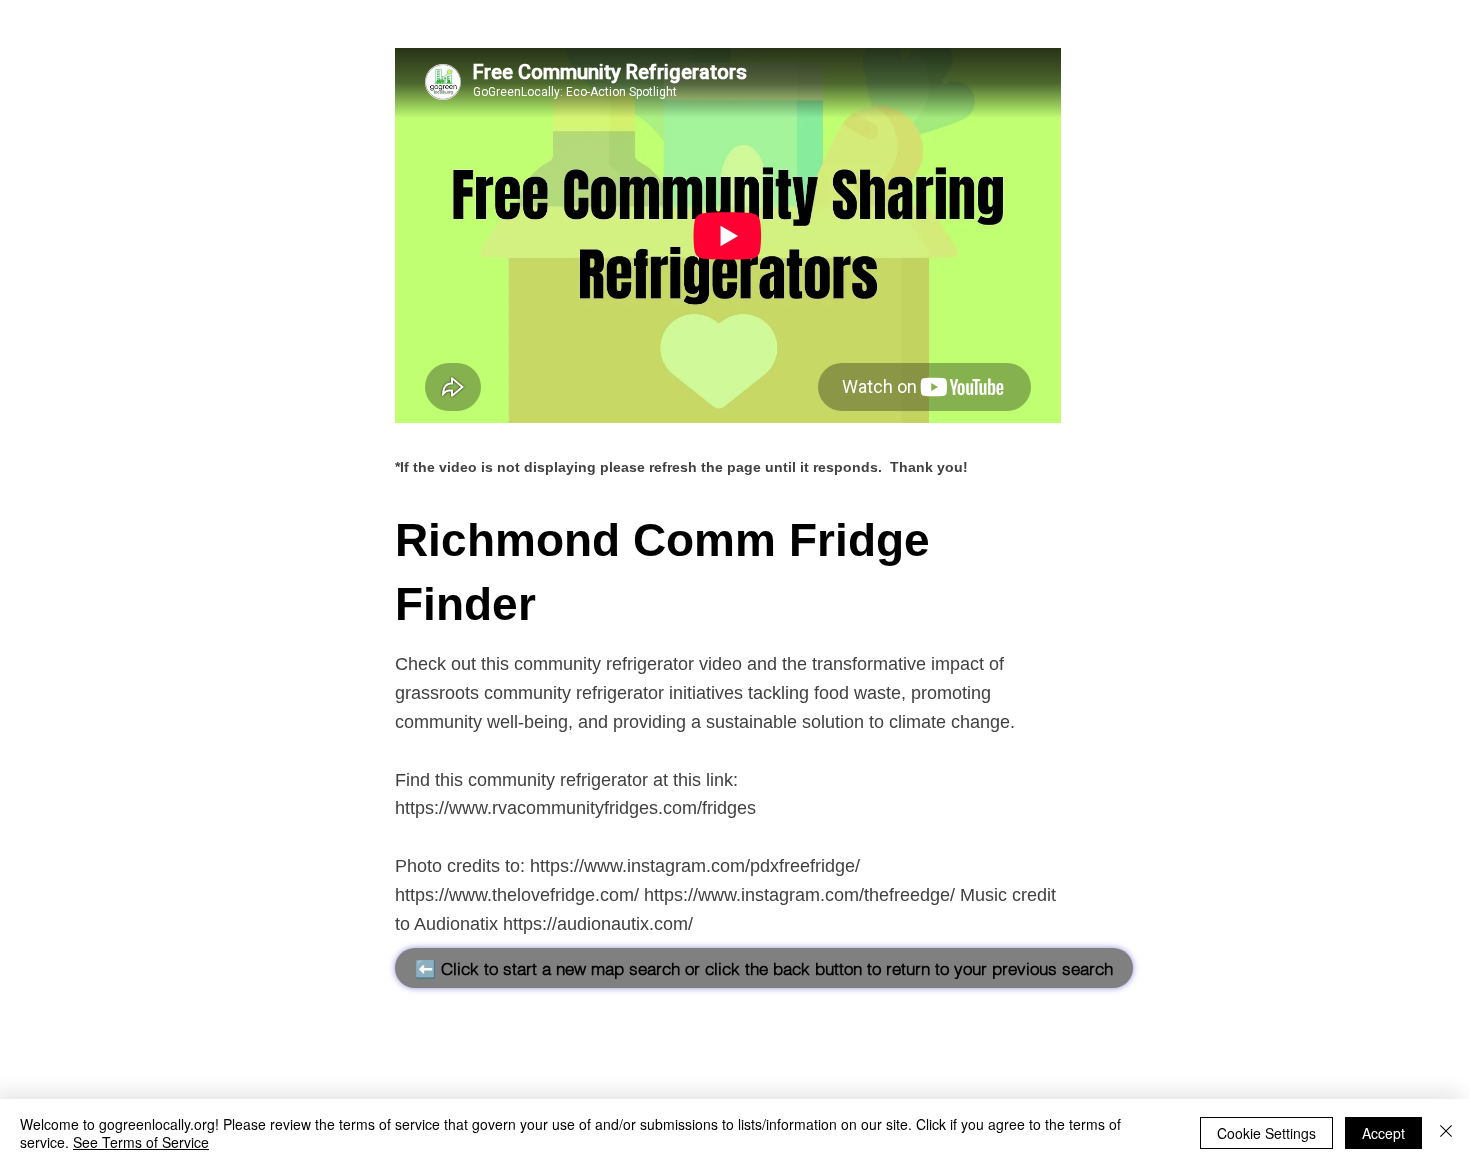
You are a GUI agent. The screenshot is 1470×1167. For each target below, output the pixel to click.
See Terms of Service (141, 1142)
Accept (1383, 1133)
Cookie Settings (1266, 1133)
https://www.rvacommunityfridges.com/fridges (575, 808)
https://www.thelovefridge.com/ (517, 895)
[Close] (1446, 1133)
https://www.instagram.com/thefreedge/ (799, 895)
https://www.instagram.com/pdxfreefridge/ (695, 866)
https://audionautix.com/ (598, 924)
